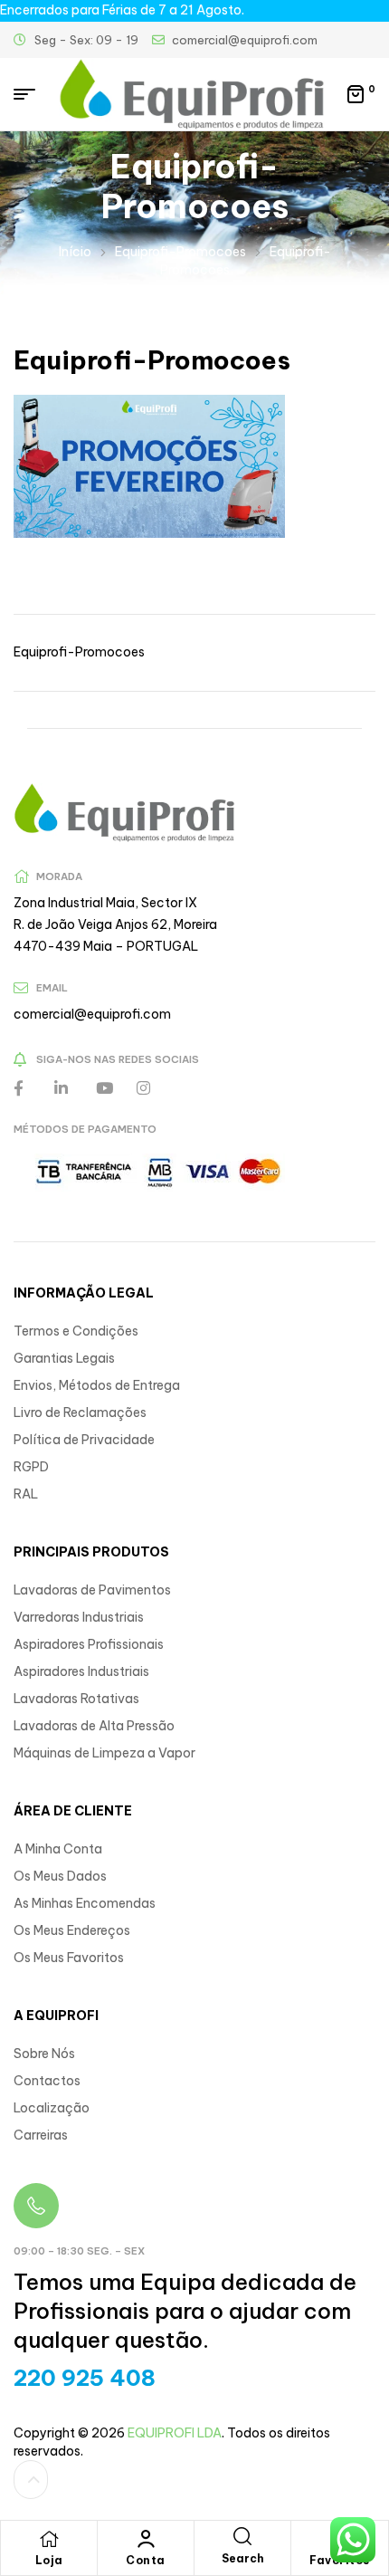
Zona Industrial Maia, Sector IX (105, 903)
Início (75, 252)
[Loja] (49, 2539)
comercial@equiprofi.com (92, 1014)
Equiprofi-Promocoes (180, 252)
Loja (49, 2560)
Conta (146, 2560)
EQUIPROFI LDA (175, 2433)
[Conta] (146, 2539)
